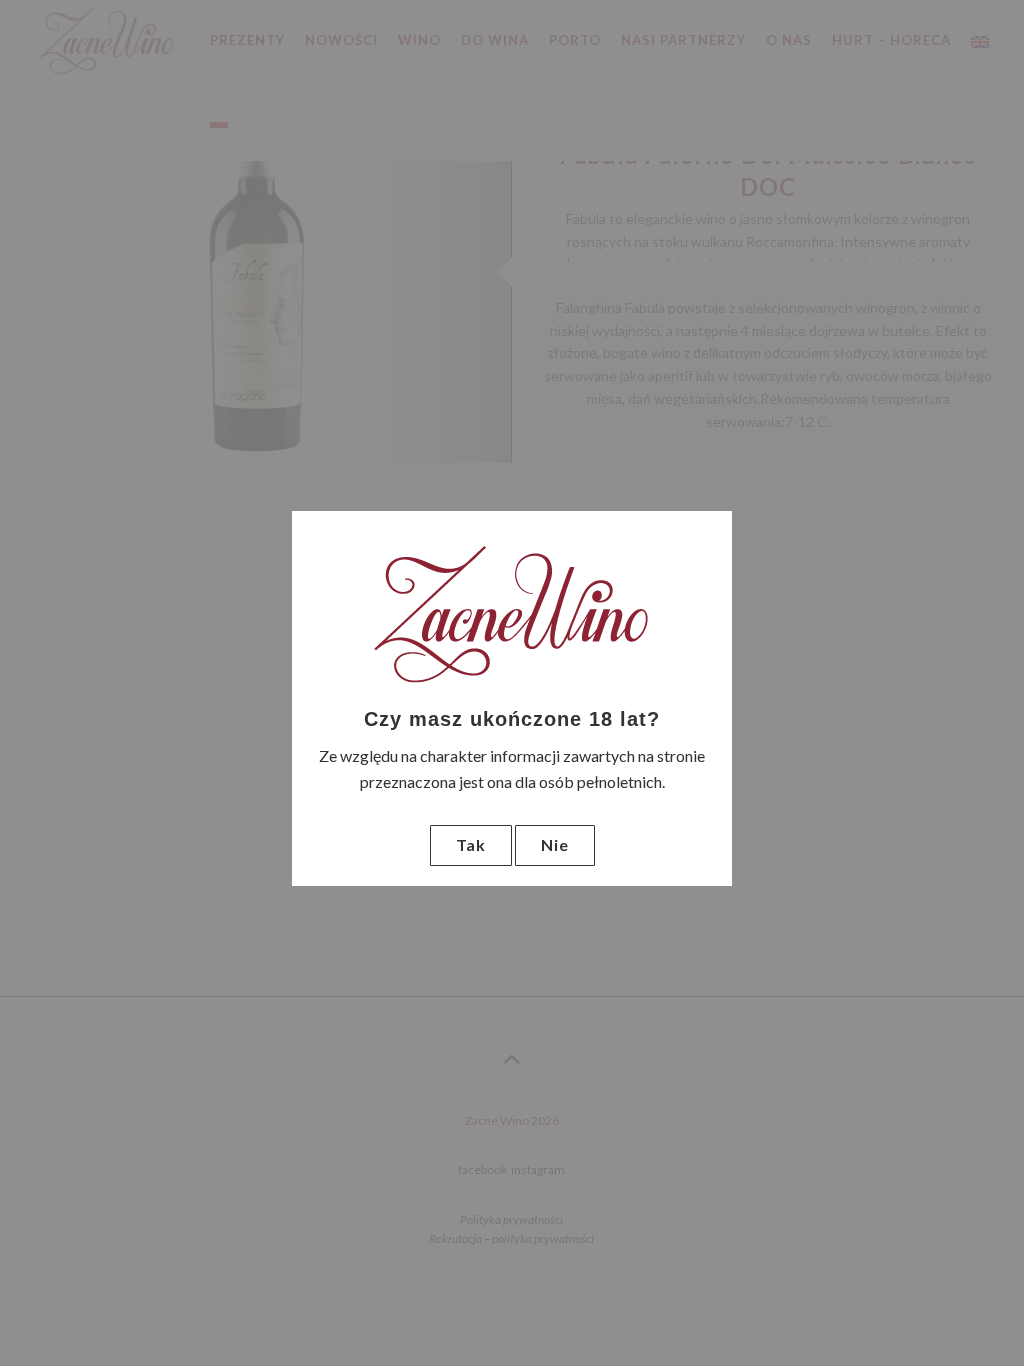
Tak (471, 844)
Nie (555, 844)
